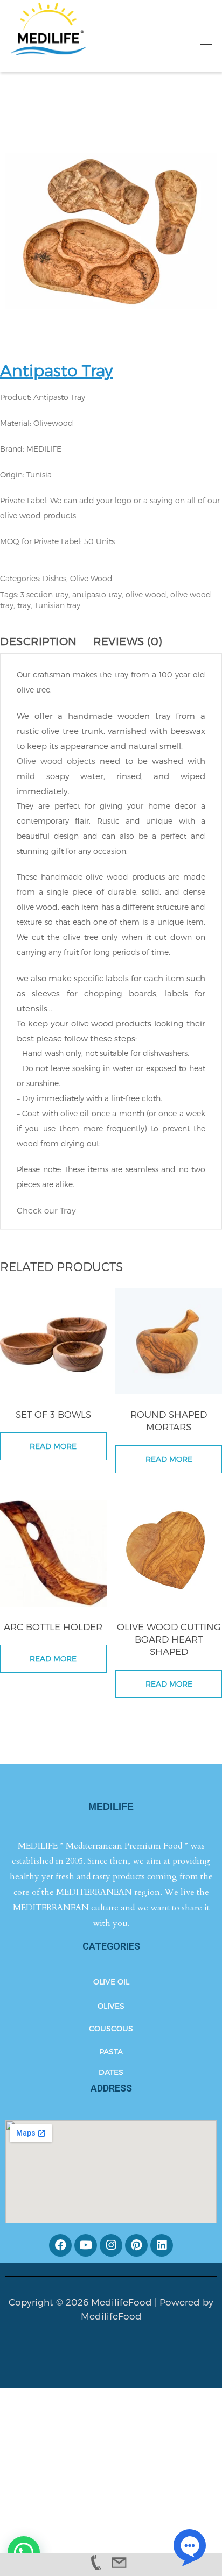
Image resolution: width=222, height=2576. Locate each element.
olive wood (146, 594)
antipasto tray (97, 594)
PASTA (111, 2051)
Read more (53, 1446)
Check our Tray (47, 1210)
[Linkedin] (162, 2245)
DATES (111, 2072)
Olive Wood (91, 578)
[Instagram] (111, 2245)
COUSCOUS (111, 2028)
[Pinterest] (136, 2245)
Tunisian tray (57, 605)
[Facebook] (60, 2245)
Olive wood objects (56, 761)
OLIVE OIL (111, 1982)
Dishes (54, 578)
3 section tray (44, 594)
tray (24, 605)
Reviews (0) (128, 641)
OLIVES (111, 2006)
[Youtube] (86, 2245)
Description (39, 641)
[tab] (44, 641)
